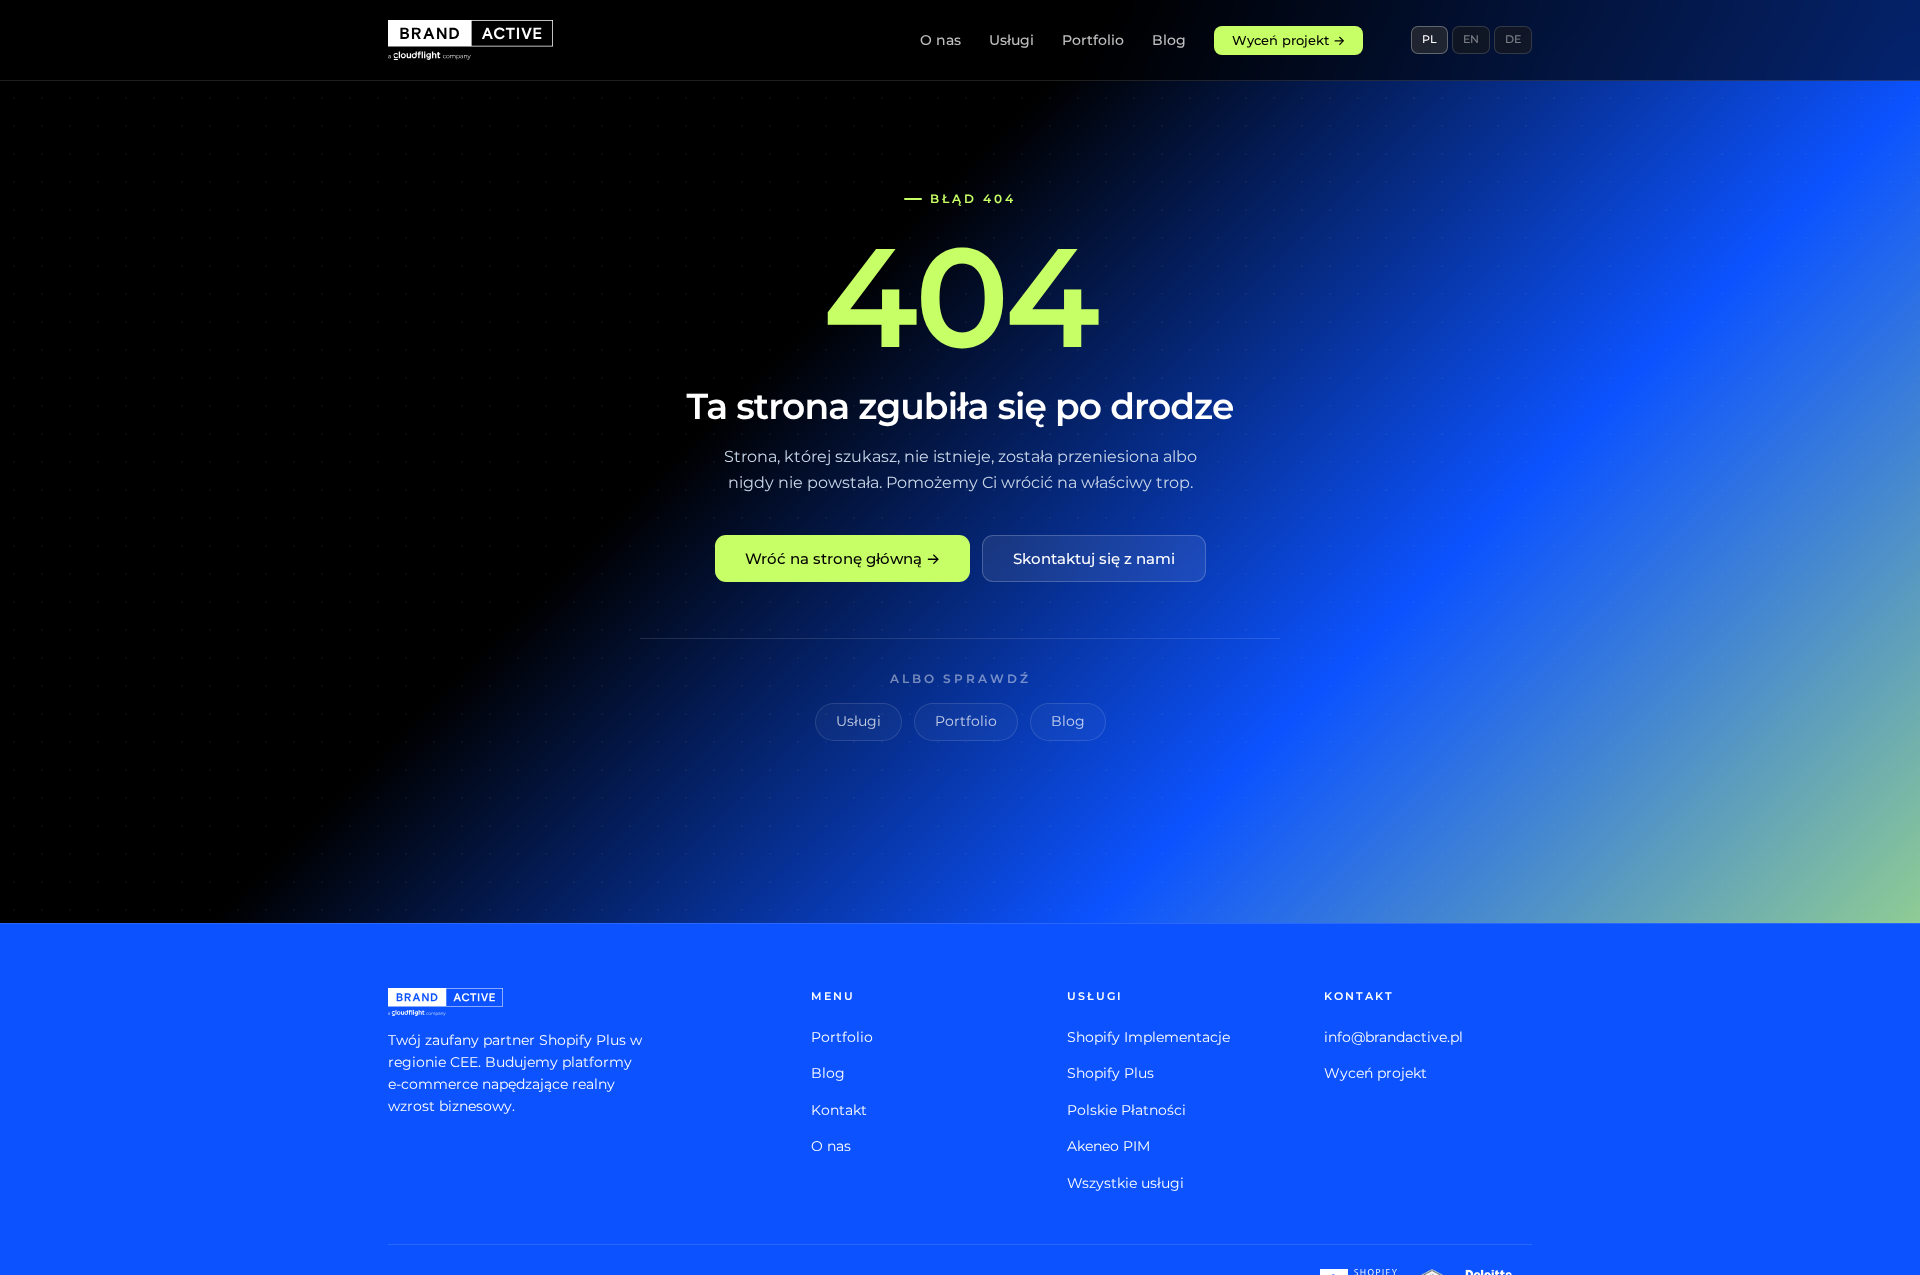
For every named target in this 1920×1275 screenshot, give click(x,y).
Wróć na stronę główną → (842, 558)
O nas (940, 40)
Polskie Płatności (1126, 1110)
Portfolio (1093, 40)
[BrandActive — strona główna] (470, 40)
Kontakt (839, 1110)
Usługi (1011, 40)
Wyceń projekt (1375, 1073)
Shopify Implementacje (1148, 1037)
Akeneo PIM (1108, 1146)
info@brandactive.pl (1393, 1037)
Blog (1169, 40)
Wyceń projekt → (1288, 40)
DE (1513, 39)
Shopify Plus (1110, 1073)
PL (1429, 39)
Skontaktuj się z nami (1094, 558)
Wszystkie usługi (1125, 1183)
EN (1471, 39)
